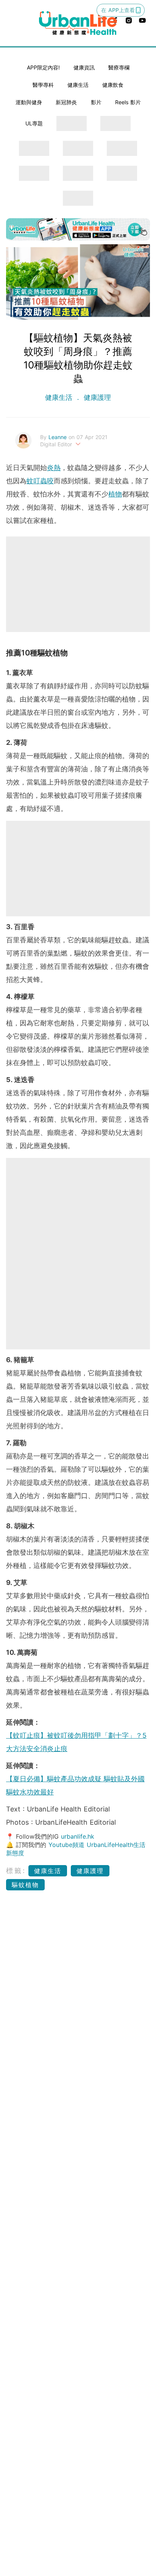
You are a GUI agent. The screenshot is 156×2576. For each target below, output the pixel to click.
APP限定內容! (43, 67)
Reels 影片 (128, 102)
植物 (115, 494)
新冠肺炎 (66, 102)
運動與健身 (29, 102)
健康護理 (96, 397)
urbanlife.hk (78, 1836)
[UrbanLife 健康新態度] (78, 23)
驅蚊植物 (25, 1885)
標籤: (16, 1871)
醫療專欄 (119, 67)
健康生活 (78, 85)
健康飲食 (113, 85)
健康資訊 (84, 67)
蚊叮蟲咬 (40, 481)
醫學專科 (43, 85)
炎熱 (54, 468)
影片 (96, 102)
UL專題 (34, 123)
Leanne (58, 437)
